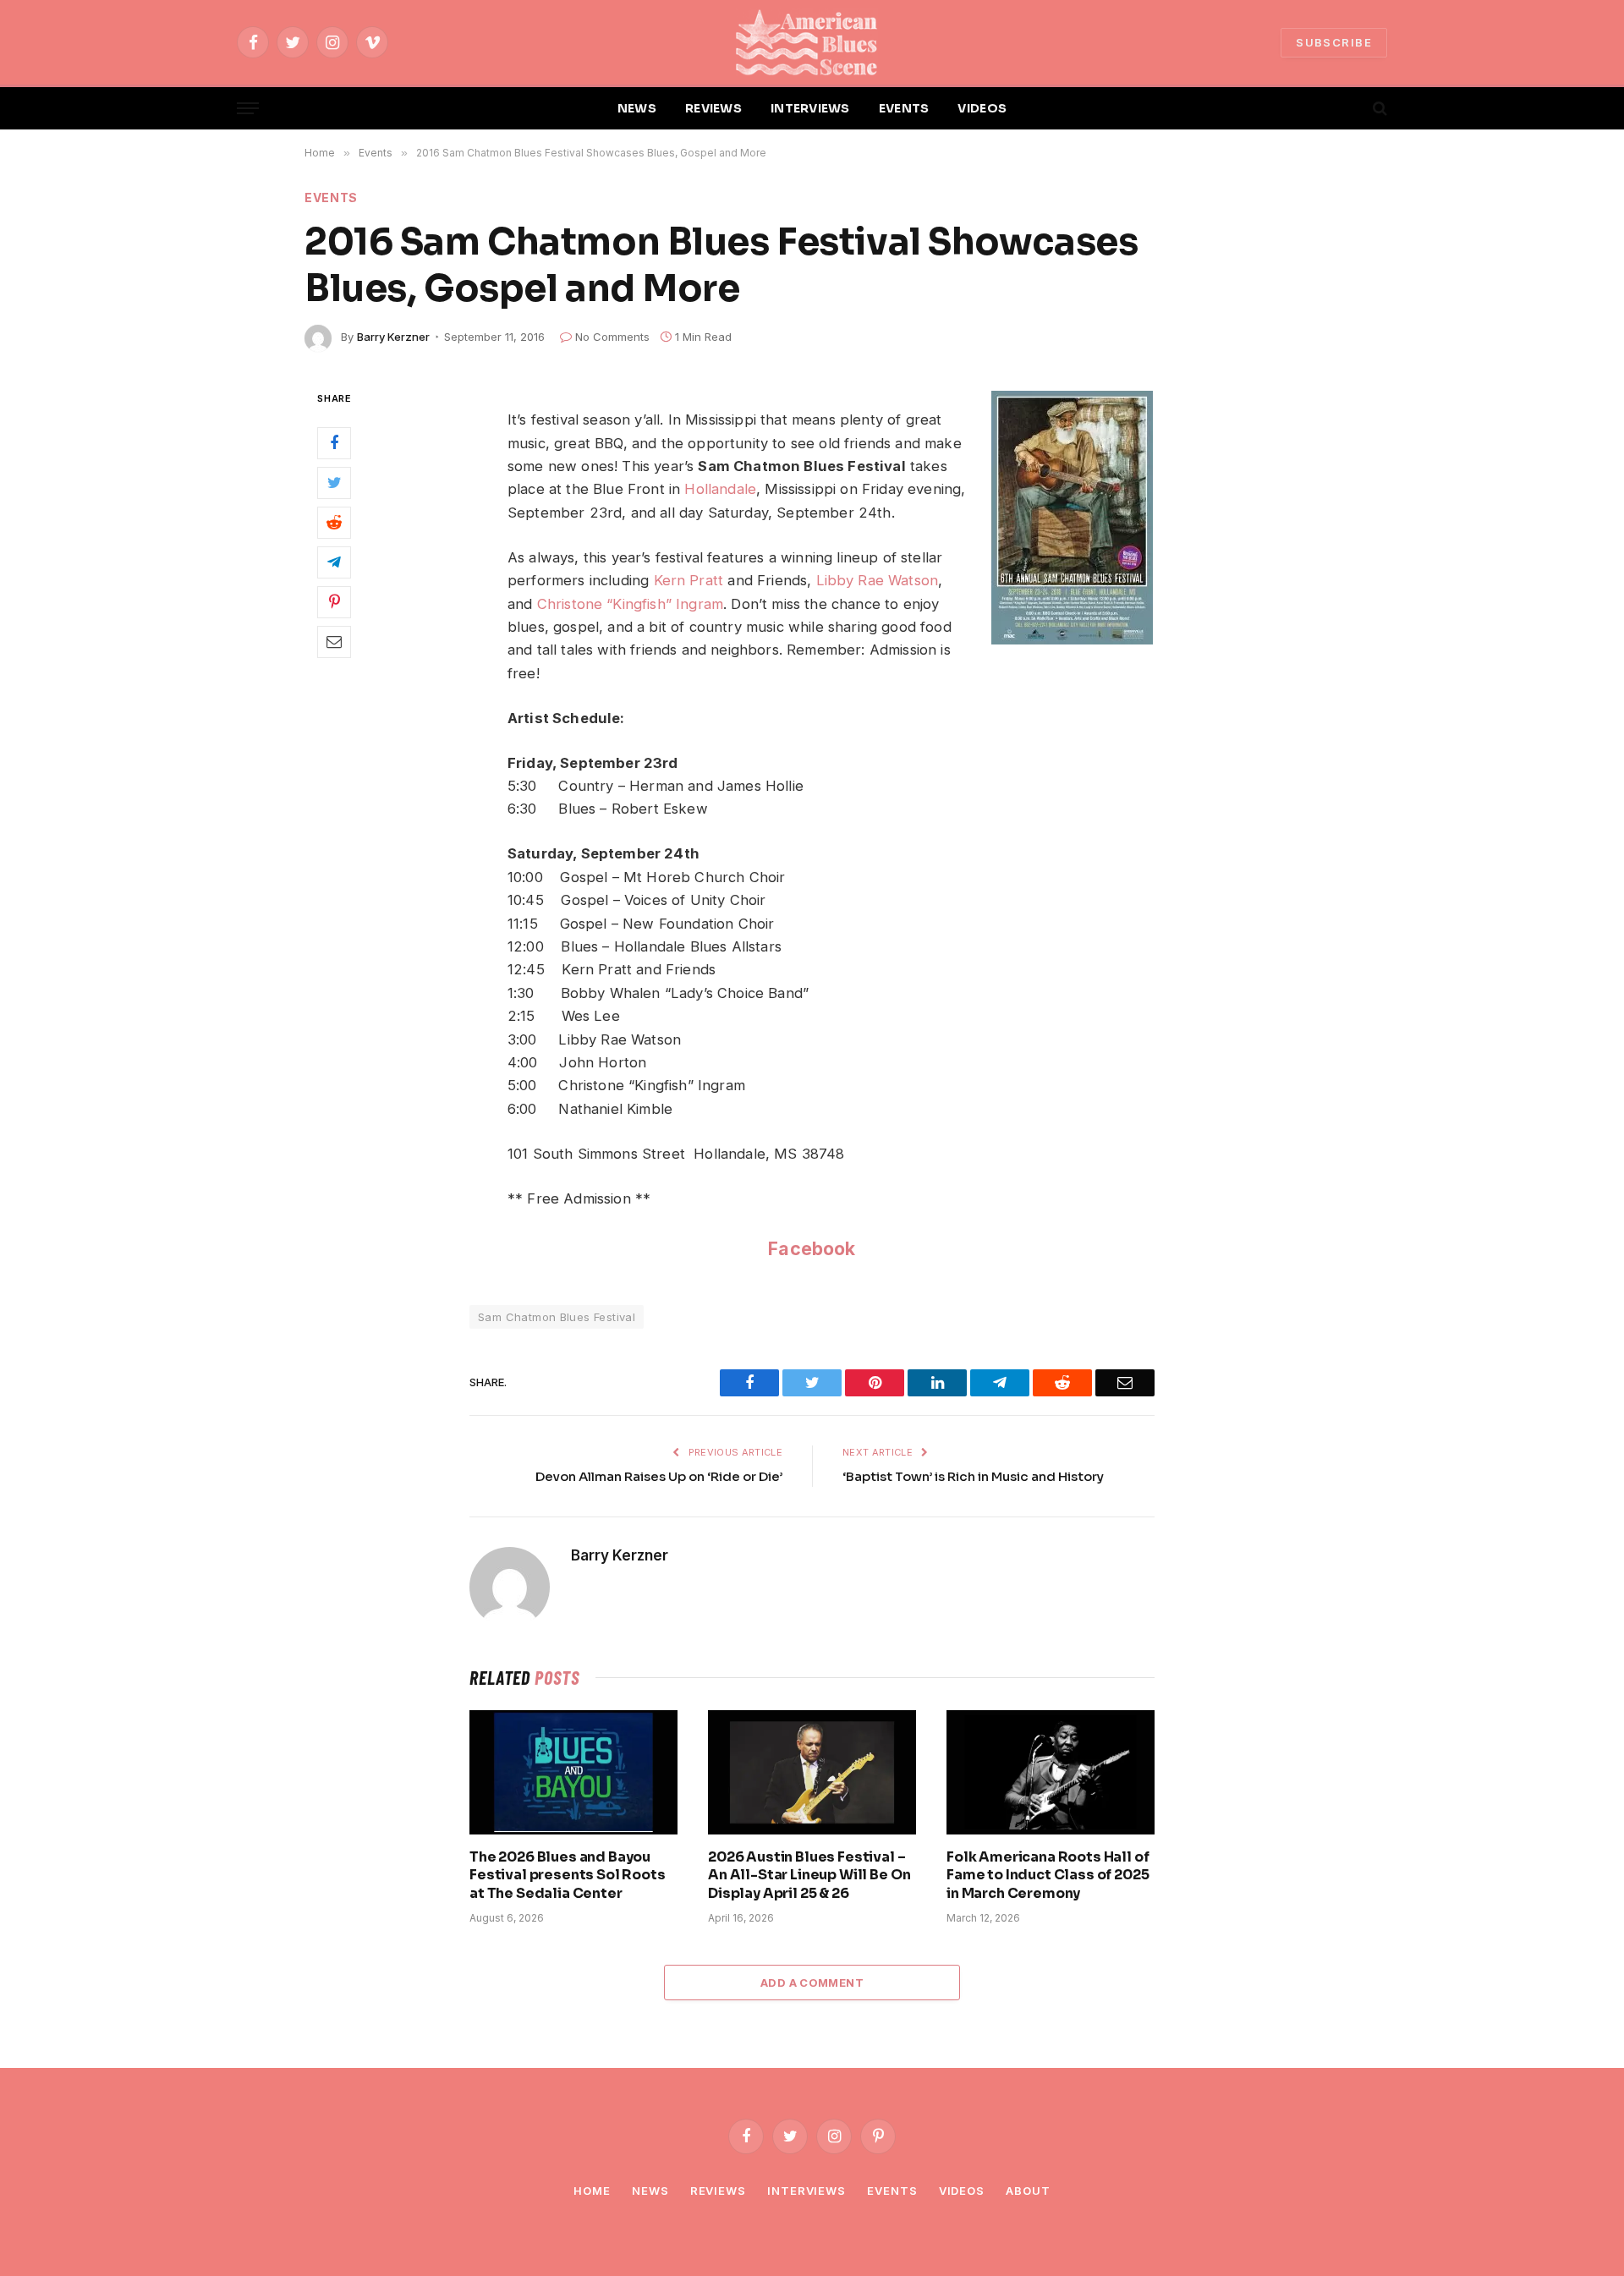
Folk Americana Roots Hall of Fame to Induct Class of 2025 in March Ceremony (1048, 1876)
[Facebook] (334, 442)
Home (592, 2191)
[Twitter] (334, 482)
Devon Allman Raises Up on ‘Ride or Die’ (659, 1476)
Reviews (718, 2191)
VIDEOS (982, 108)
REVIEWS (713, 108)
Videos (962, 2191)
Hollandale (720, 489)
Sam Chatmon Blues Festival (557, 1317)
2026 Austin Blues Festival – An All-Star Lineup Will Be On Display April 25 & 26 (809, 1876)
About (1028, 2191)
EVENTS (904, 108)
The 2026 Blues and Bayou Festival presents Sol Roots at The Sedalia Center (568, 1876)
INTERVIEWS (810, 108)
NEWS (637, 108)
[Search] (1378, 109)
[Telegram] (334, 562)
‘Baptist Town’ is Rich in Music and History (973, 1476)
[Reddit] (334, 522)
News (650, 2191)
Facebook (812, 1248)
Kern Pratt (689, 580)
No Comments (612, 337)
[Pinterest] (334, 601)
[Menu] (248, 109)
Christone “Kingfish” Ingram (630, 604)
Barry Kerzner (393, 337)
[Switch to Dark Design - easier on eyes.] (1351, 108)
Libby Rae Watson (878, 580)
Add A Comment (812, 1983)
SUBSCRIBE (1334, 42)
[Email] (334, 641)
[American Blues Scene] (812, 42)
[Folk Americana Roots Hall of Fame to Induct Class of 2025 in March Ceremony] (1051, 1772)
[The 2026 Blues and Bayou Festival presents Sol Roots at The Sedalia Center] (573, 1772)
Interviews (807, 2191)
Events (331, 197)
